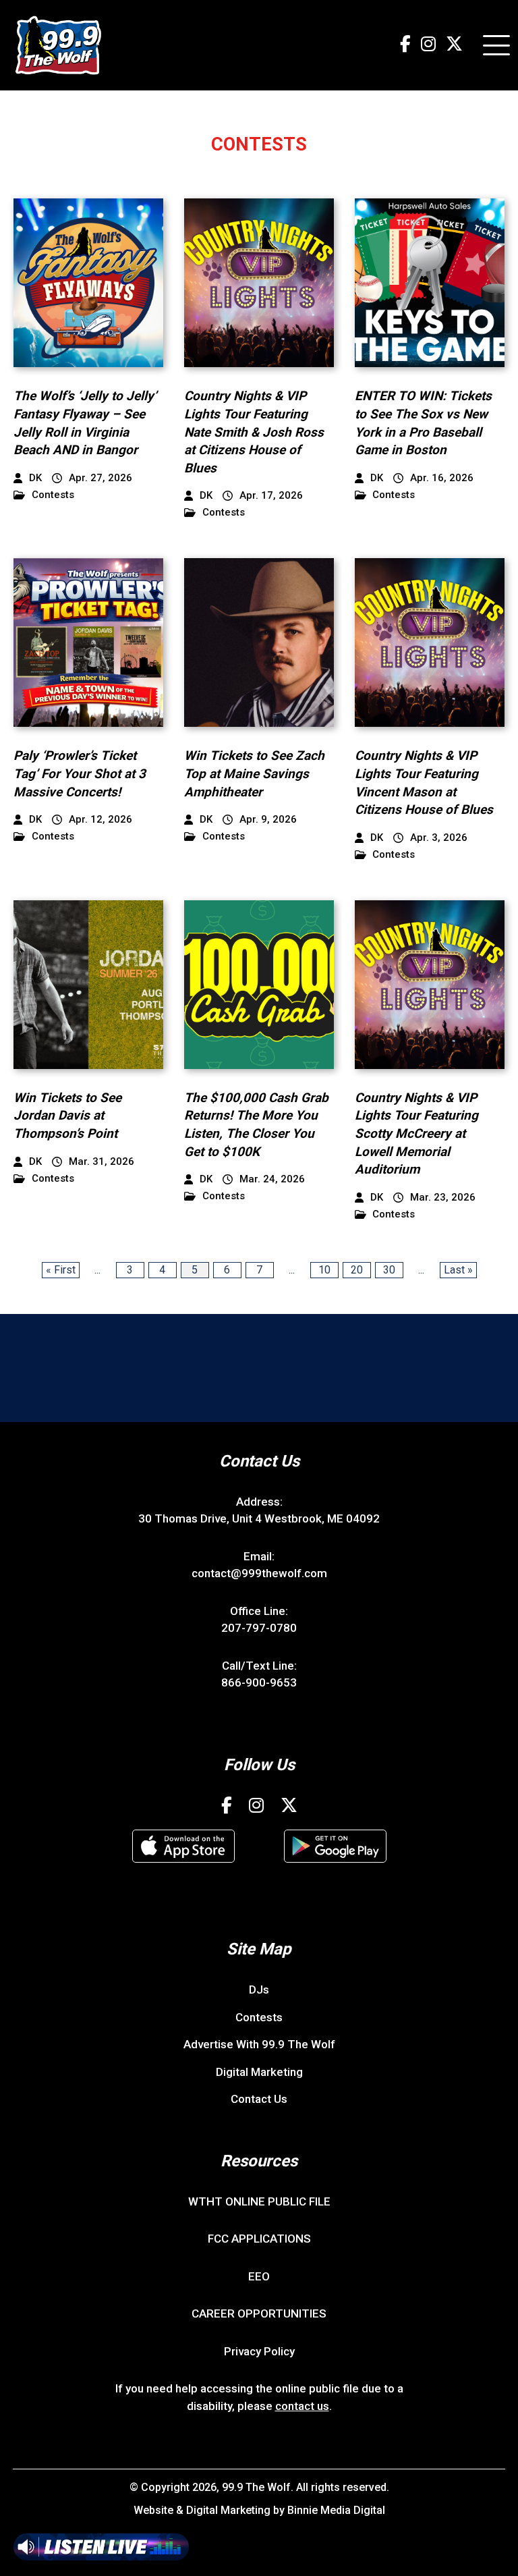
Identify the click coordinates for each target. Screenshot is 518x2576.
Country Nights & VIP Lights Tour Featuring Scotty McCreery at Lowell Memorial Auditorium (416, 1133)
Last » (458, 1270)
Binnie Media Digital (336, 2510)
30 (389, 1270)
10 (324, 1270)
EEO (259, 2276)
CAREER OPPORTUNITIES (259, 2313)
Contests (53, 495)
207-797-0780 (259, 1628)
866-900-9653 (259, 1682)
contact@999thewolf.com (259, 1573)
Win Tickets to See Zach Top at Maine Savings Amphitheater (254, 773)
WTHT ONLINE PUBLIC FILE (259, 2201)
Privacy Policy (259, 2351)
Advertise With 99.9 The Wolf (259, 2044)
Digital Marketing (259, 2072)
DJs (259, 1990)
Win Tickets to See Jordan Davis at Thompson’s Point (67, 1116)
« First (61, 1270)
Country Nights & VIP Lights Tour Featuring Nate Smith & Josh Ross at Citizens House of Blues (254, 432)
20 (357, 1270)
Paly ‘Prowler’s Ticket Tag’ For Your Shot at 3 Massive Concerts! (80, 773)
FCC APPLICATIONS (259, 2239)
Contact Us (259, 2099)
